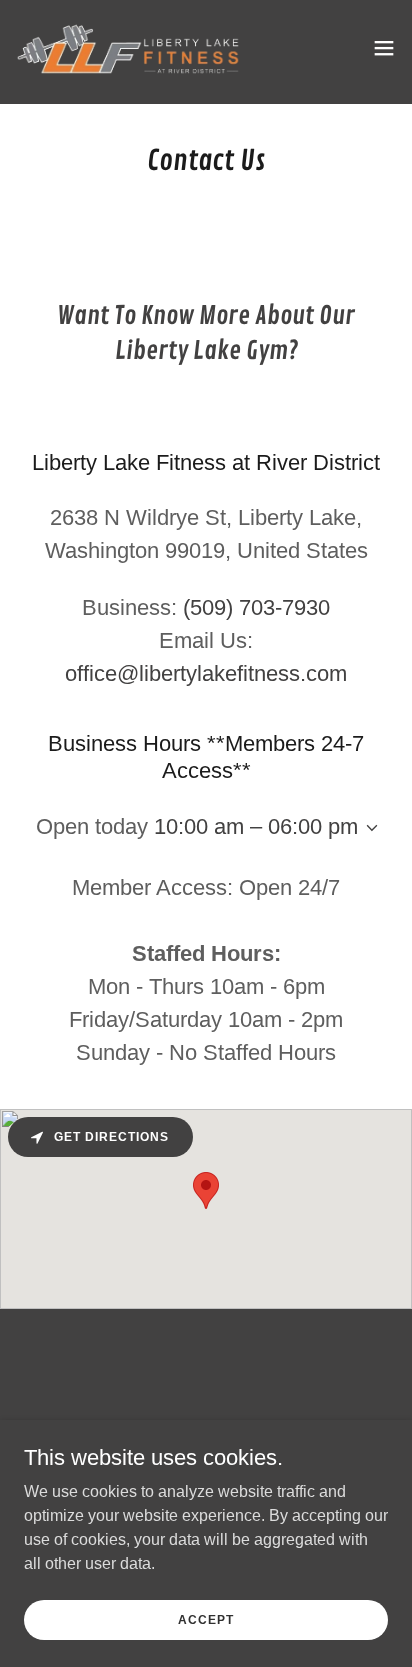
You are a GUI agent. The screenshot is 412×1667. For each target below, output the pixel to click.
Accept (206, 1619)
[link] (128, 48)
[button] (384, 48)
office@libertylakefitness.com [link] (206, 673)
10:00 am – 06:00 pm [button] (256, 826)
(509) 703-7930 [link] (256, 607)
